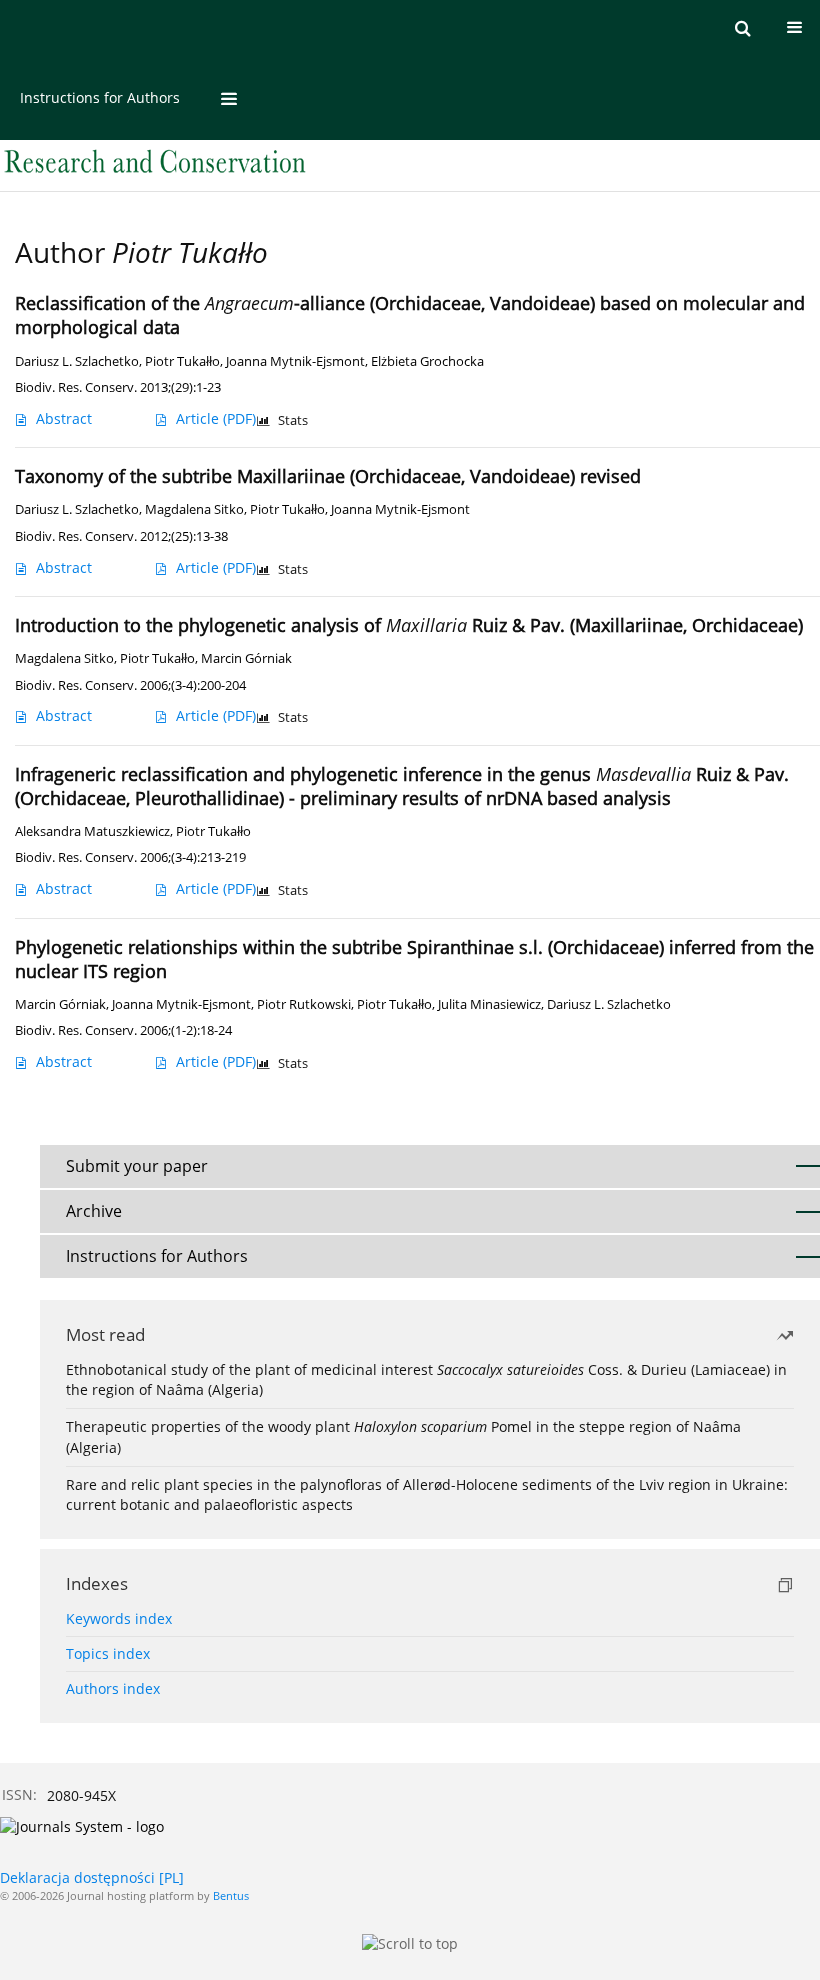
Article (216, 418)
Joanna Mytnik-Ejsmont (295, 361)
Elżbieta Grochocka (427, 361)
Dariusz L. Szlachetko (77, 361)
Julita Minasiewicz (489, 1004)
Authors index (113, 1688)
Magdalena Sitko (194, 509)
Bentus (231, 1895)
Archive (94, 1211)
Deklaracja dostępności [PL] (92, 1877)
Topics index (108, 1653)
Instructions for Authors (100, 97)
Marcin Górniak (246, 658)
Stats (293, 420)
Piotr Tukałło (182, 361)
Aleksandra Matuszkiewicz (92, 831)
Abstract (64, 418)
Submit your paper (137, 1166)
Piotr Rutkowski (304, 1004)
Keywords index (119, 1618)
